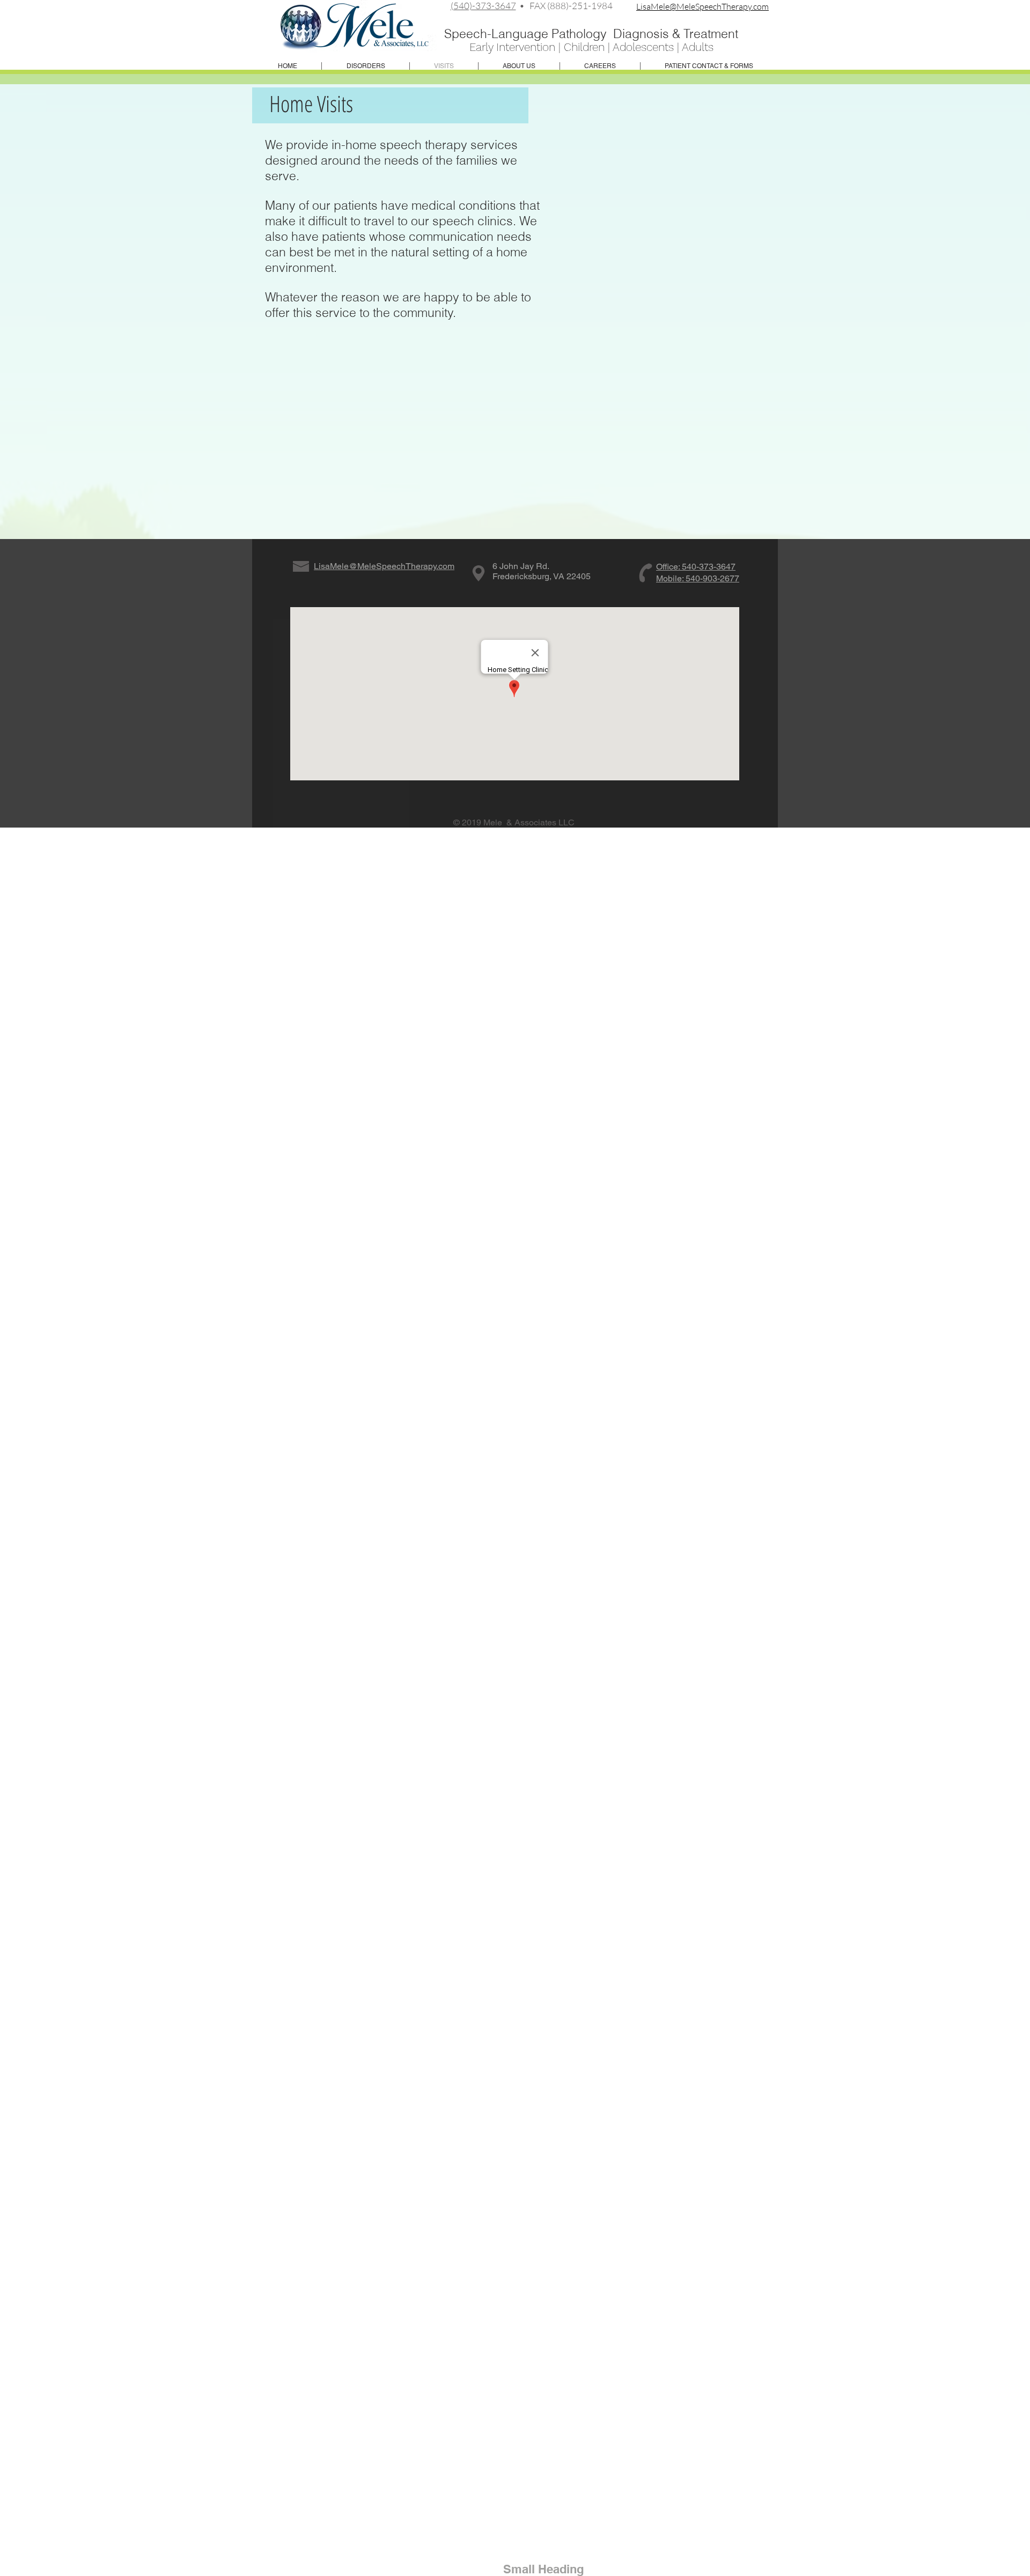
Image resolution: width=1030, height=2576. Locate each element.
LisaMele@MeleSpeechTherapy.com (702, 6)
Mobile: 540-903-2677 (698, 578)
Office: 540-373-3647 (696, 567)
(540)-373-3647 (483, 6)
